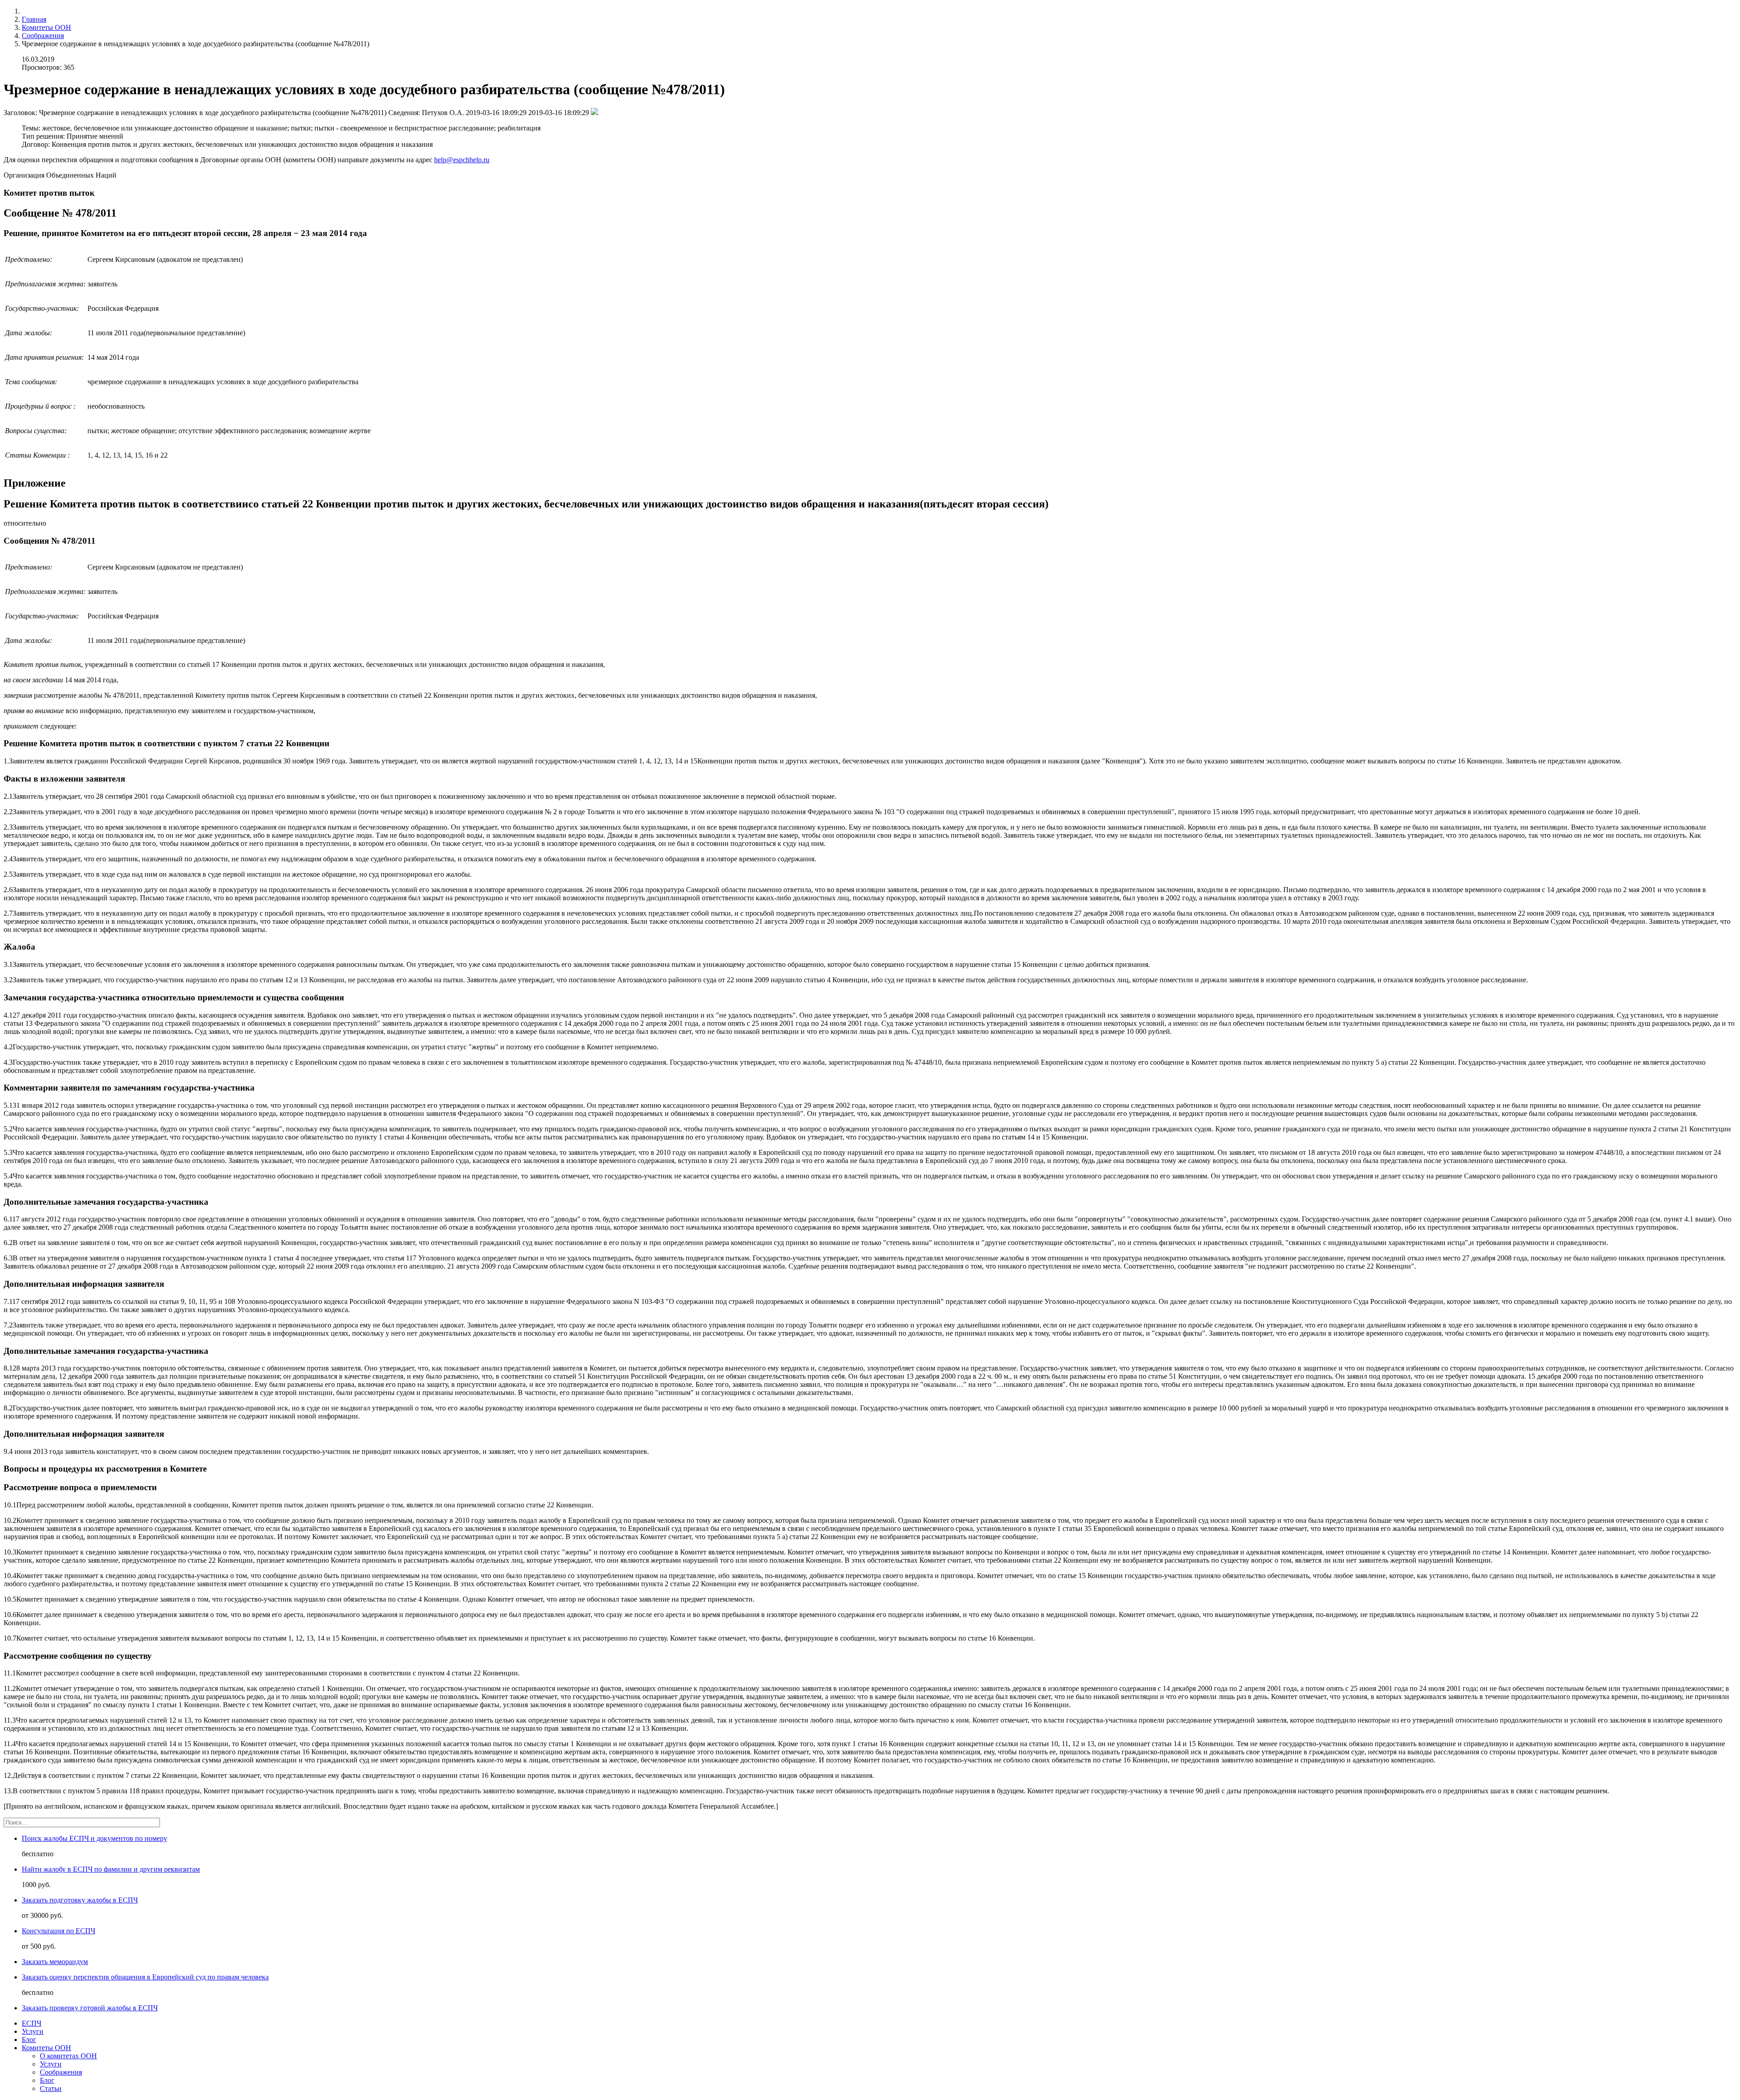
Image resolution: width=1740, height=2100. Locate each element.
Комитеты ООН (46, 27)
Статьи (51, 2088)
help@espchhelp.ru (462, 160)
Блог (29, 2040)
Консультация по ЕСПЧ (58, 1931)
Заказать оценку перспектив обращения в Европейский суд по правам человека (145, 1977)
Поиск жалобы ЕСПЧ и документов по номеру (94, 1838)
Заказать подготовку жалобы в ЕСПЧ (80, 1900)
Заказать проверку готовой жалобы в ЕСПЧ (90, 2008)
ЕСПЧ (31, 2023)
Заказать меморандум (55, 1962)
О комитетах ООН (68, 2056)
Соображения (43, 36)
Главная (34, 19)
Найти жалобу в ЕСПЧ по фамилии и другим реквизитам (111, 1869)
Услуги (33, 2031)
